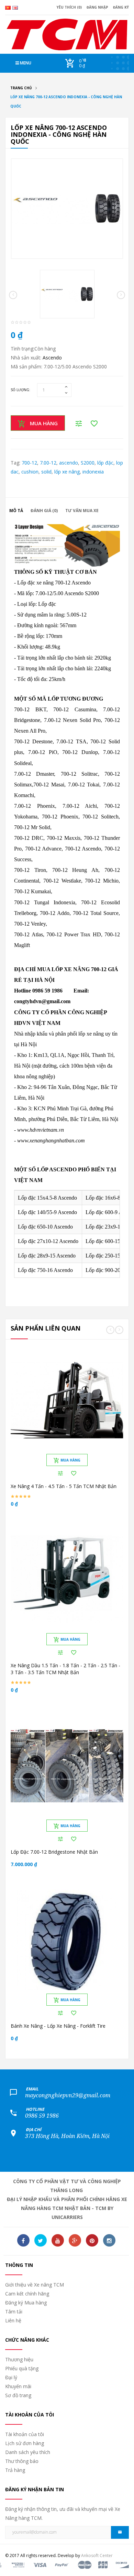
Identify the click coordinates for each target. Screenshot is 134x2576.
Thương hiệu (19, 2359)
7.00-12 (48, 463)
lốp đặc (105, 463)
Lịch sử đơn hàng (25, 2443)
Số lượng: (20, 390)
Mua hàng (44, 423)
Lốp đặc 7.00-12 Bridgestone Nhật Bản (54, 1852)
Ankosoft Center (97, 2555)
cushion (30, 472)
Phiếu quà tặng (22, 2368)
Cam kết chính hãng (27, 2294)
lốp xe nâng (67, 472)
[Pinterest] (92, 2240)
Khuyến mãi (18, 2386)
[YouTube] (58, 2240)
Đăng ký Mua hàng (26, 2303)
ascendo (69, 463)
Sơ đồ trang (18, 2395)
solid (46, 472)
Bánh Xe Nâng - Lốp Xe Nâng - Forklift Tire (58, 2026)
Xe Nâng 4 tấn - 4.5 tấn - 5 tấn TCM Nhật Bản (64, 1486)
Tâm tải (14, 2312)
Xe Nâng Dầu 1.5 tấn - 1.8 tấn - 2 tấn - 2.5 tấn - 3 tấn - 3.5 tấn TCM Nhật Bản (65, 1669)
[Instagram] (109, 2240)
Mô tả (16, 511)
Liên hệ (13, 2320)
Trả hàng (15, 2470)
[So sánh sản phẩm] (60, 1473)
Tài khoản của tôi (25, 2434)
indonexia (93, 472)
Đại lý (11, 2377)
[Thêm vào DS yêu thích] (74, 1473)
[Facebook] (23, 2240)
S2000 (88, 463)
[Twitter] (41, 2240)
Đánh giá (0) (44, 511)
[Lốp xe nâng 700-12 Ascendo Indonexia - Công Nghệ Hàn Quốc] (67, 208)
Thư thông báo (22, 2461)
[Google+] (75, 2240)
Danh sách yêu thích (28, 2452)
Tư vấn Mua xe (82, 511)
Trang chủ (21, 88)
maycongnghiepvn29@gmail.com (68, 2095)
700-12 (29, 463)
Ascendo (52, 358)
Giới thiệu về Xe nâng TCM (35, 2285)
